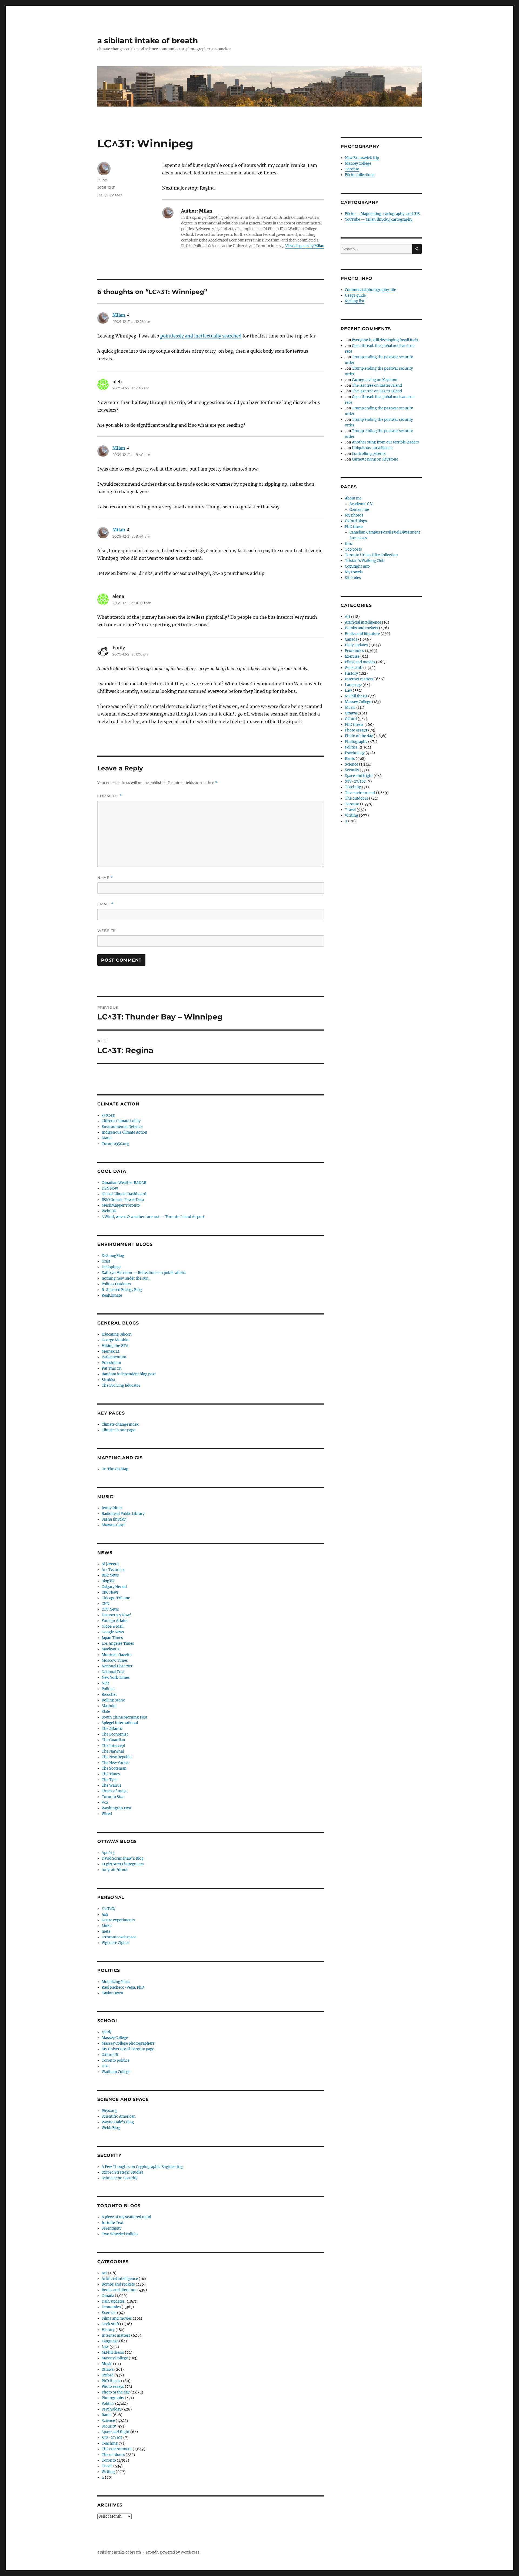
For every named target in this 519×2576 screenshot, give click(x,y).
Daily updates (110, 195)
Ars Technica (113, 1570)
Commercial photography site (370, 290)
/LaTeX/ (109, 1909)
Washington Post (117, 1808)
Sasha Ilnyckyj (114, 1519)
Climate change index (120, 1424)
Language (110, 2341)
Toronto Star (113, 1797)
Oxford (108, 2375)
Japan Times (112, 1638)
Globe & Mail (113, 1626)
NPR (105, 1683)
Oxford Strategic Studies (122, 2172)
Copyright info (357, 566)
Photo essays (113, 2387)
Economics (111, 2307)
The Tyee (109, 1780)
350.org (108, 1115)
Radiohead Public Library (123, 1514)
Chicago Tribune (116, 1598)
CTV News (110, 1609)
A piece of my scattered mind (126, 2217)
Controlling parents (369, 454)
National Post (113, 1672)
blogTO (108, 1581)
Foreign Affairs (115, 1621)
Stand (107, 1138)
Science (108, 2421)
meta (106, 1931)
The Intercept (113, 1746)
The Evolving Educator (121, 1385)
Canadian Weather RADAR (124, 1183)
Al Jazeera (110, 1564)
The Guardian (113, 1740)
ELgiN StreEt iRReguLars (123, 1864)
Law (105, 2347)
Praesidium (111, 1363)
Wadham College (116, 2072)
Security (109, 2426)
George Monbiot (116, 1340)
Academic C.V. (361, 504)
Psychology (112, 2409)
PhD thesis (111, 2381)
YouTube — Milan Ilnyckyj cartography (379, 219)
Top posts (353, 549)
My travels (354, 572)
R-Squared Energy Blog (122, 1290)
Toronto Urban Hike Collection (371, 555)
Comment (110, 796)
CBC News (110, 1592)
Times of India (114, 1791)
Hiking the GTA (115, 1346)
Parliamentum (114, 1357)
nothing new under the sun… (127, 1278)
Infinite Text (113, 2223)
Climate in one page (118, 1430)
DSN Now (110, 1188)
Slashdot (109, 1706)
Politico (108, 1689)
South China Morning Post (124, 1717)
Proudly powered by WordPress (173, 2552)
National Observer (117, 1666)
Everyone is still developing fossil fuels (385, 340)
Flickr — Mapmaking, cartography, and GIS (382, 214)
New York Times (116, 1678)
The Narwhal (113, 1751)
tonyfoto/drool (114, 1870)
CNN (105, 1604)
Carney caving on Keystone (375, 380)
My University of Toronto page (128, 2049)
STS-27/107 (112, 2438)
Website (107, 931)
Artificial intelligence (120, 2279)
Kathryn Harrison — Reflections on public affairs (144, 1273)
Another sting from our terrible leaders (385, 442)
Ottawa (108, 2370)
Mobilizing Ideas (116, 1982)
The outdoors (113, 2455)
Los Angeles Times (118, 1643)
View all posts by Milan (305, 246)
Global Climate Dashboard (124, 1194)
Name (105, 878)
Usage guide (355, 295)
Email (105, 904)
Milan (102, 180)
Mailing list (355, 301)
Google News (113, 1632)
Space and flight (116, 2432)
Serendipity (112, 2228)
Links (107, 1926)
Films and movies (117, 2318)
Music (107, 2364)
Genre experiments (118, 1920)
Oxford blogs (356, 521)
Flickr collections (360, 175)
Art (104, 2273)
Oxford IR (110, 2055)
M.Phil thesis (113, 2352)
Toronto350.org (115, 1144)
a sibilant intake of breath (148, 41)
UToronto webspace (119, 1937)
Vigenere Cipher (115, 1943)
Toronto (109, 2460)
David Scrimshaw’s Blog (123, 1858)
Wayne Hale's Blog (118, 2122)
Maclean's (111, 1649)
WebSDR (109, 1211)
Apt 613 (108, 1853)
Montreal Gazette (117, 1655)
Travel (107, 2466)
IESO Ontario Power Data (123, 1200)
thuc (349, 544)
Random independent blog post (129, 1374)
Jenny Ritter (112, 1508)
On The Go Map (115, 1469)
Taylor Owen (112, 1993)
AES (105, 1914)
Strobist (109, 1380)
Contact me (359, 510)
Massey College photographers (128, 2043)
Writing (108, 2472)
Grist (106, 1261)
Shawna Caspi (114, 1525)
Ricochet (109, 1695)
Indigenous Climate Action (124, 1132)
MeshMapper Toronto (121, 1205)
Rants (107, 2415)
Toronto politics (116, 2060)
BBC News (110, 1575)
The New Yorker (115, 1763)
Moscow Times (115, 1661)
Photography (113, 2398)
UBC (105, 2066)
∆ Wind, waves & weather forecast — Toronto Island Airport (153, 1217)
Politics (108, 2404)
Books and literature (119, 2290)
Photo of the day (116, 2392)
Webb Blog (111, 2128)
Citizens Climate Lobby (121, 1121)
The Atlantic (112, 1729)
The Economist (115, 1734)
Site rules (353, 578)
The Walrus (112, 1785)
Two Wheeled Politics (120, 2234)
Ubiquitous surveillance (372, 448)
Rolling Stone (113, 1700)
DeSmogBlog (113, 1256)
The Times (111, 1774)
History (108, 2330)
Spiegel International (120, 1723)
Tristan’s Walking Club (365, 561)
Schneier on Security (119, 2178)
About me (353, 498)
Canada (108, 2296)
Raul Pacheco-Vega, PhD (123, 1987)
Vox (105, 1802)
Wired (107, 1814)
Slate (106, 1712)
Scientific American (119, 2116)
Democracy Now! (116, 1615)
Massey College (115, 2038)
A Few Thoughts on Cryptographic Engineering (142, 2167)
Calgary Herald (114, 1587)
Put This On (112, 1368)
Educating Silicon (117, 1334)
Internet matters (116, 2335)
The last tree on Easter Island (377, 385)
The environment (117, 2449)
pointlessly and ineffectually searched (201, 336)
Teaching (110, 2443)
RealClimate (112, 1295)
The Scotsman (114, 1768)
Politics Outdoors (116, 1284)
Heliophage (112, 1267)
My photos (354, 515)
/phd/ (107, 2032)
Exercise (109, 2313)
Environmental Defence (122, 1127)
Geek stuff (110, 2324)
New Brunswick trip (362, 158)
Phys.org (109, 2111)
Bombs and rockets (118, 2284)
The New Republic (117, 1757)
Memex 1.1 (111, 1351)
